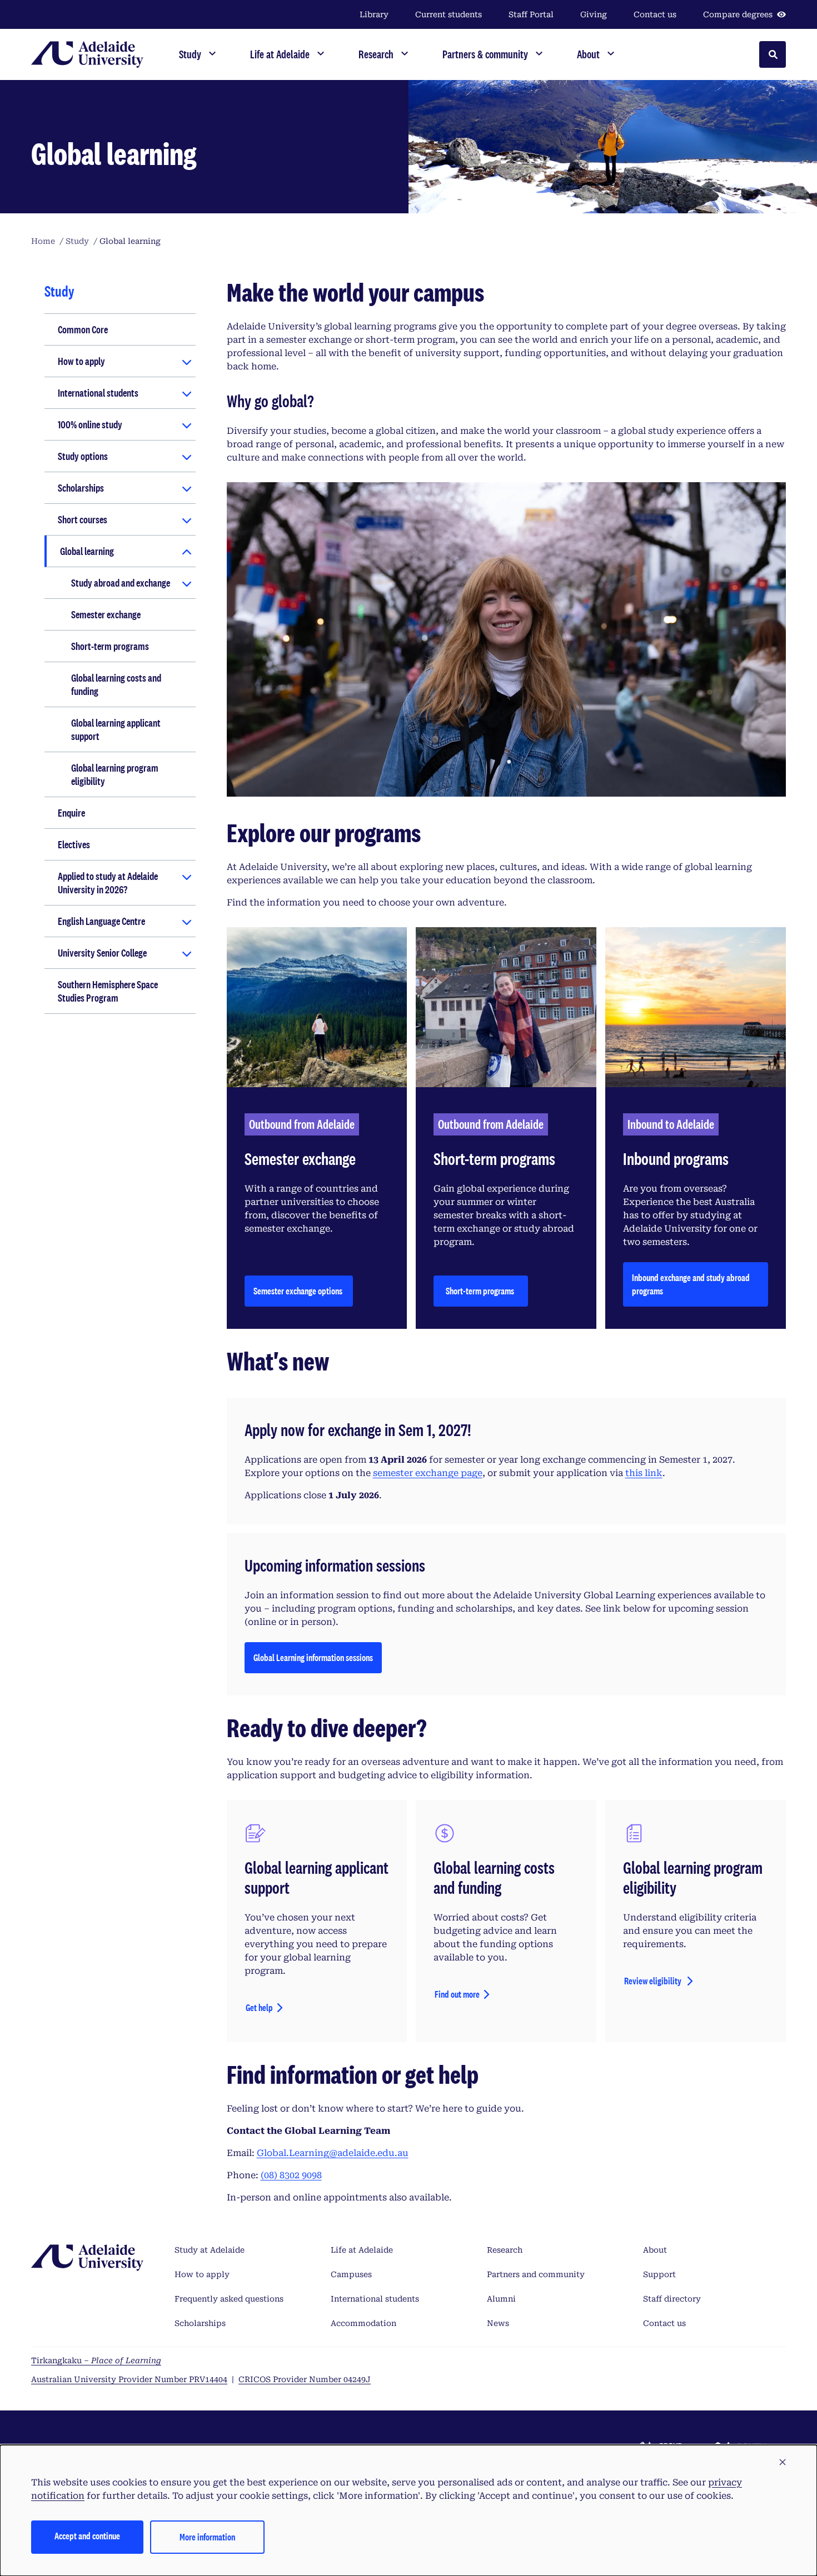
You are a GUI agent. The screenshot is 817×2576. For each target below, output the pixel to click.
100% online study (90, 424)
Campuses (351, 2274)
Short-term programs (110, 646)
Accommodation (363, 2323)
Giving (594, 14)
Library (374, 14)
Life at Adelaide (362, 2250)
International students (98, 393)
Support (659, 2274)
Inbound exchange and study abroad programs (691, 1284)
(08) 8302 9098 (291, 2175)
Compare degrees (738, 14)
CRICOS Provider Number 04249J (305, 2379)
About (655, 2250)
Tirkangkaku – (96, 2360)
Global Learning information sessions (313, 1661)
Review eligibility (654, 1981)
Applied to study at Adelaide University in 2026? (108, 883)
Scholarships (81, 488)
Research (505, 2250)
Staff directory (672, 2299)
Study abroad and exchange (121, 583)
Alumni (501, 2299)
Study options (83, 456)
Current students (449, 14)
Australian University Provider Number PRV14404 (129, 2379)
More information (207, 2537)
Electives (74, 844)
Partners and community (536, 2274)
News (498, 2323)
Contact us (655, 14)
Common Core (83, 329)
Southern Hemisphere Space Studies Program (108, 991)
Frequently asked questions (229, 2299)
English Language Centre (101, 921)
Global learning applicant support (116, 729)
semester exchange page (428, 1473)
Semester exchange (106, 614)
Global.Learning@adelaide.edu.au (333, 2153)
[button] (783, 2463)
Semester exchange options (299, 1291)
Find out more (457, 1994)
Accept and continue (87, 2536)
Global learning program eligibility (115, 774)
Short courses (83, 519)
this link (644, 1473)
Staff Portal (531, 14)
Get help (259, 2007)
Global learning (87, 551)
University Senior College (102, 953)
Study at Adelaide (210, 2250)
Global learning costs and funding (116, 684)
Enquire (71, 813)
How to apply (81, 361)
